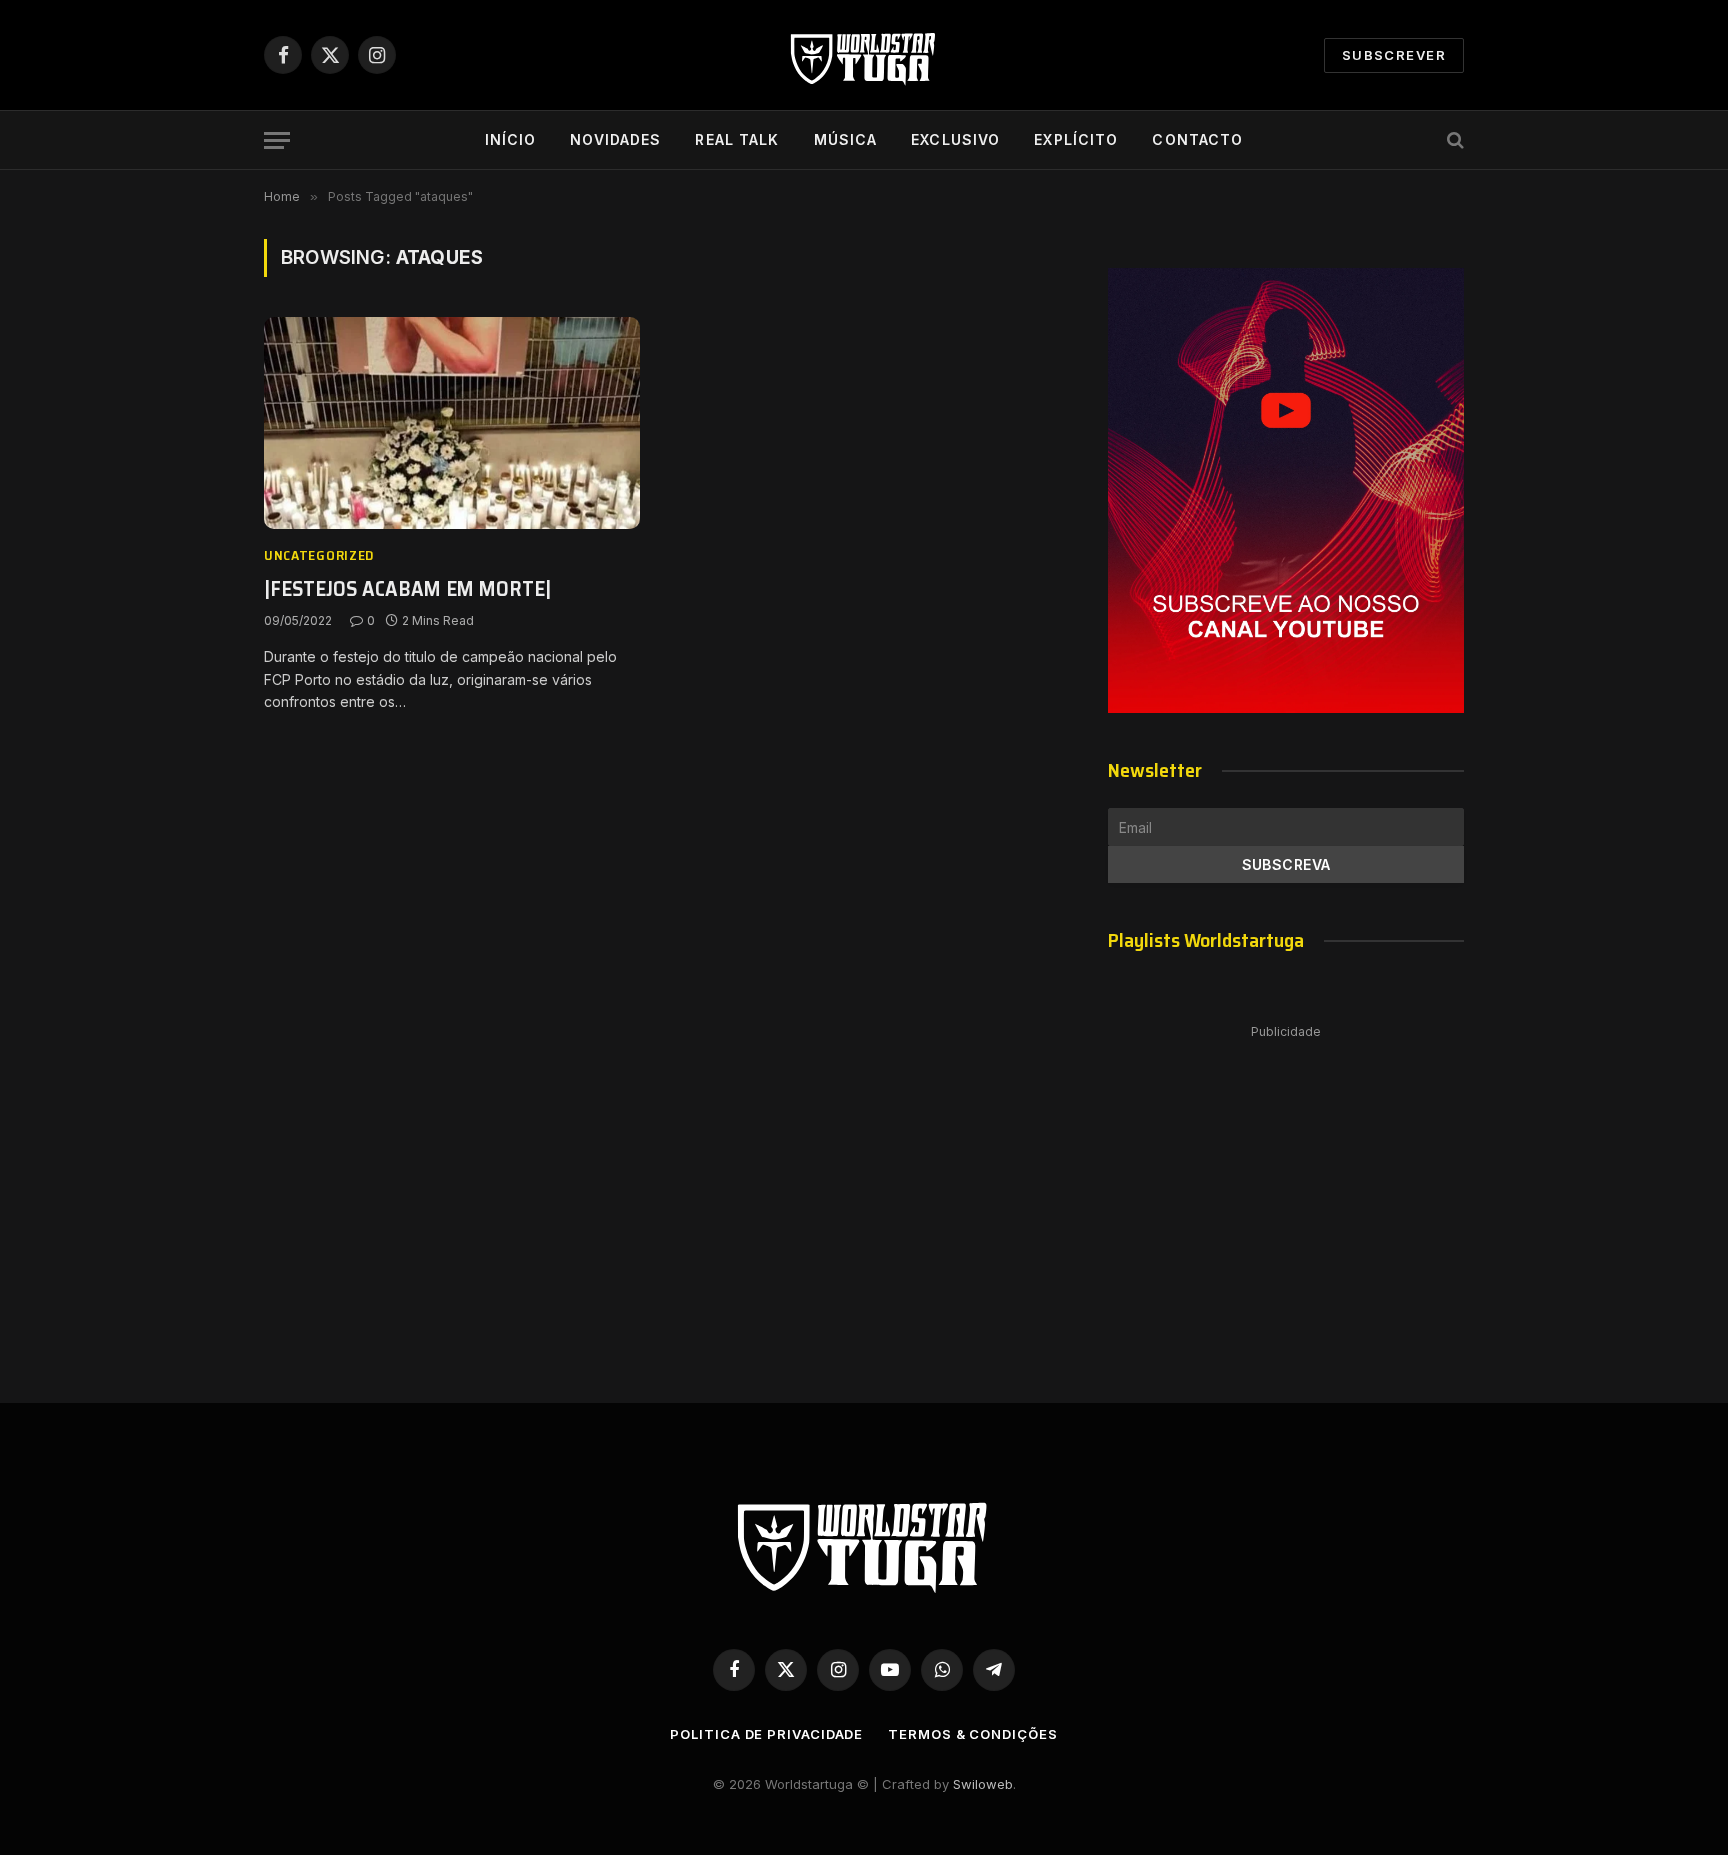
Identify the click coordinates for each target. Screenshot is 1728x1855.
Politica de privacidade (766, 1734)
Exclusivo (955, 139)
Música (846, 139)
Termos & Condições (972, 1734)
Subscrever (1394, 55)
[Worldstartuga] (864, 55)
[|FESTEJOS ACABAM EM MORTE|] (452, 423)
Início (511, 139)
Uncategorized (319, 555)
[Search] (1453, 140)
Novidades (615, 139)
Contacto (1197, 139)
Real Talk (737, 139)
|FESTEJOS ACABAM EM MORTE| (407, 589)
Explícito (1076, 139)
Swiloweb (983, 1784)
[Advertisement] (1286, 1193)
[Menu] (277, 140)
